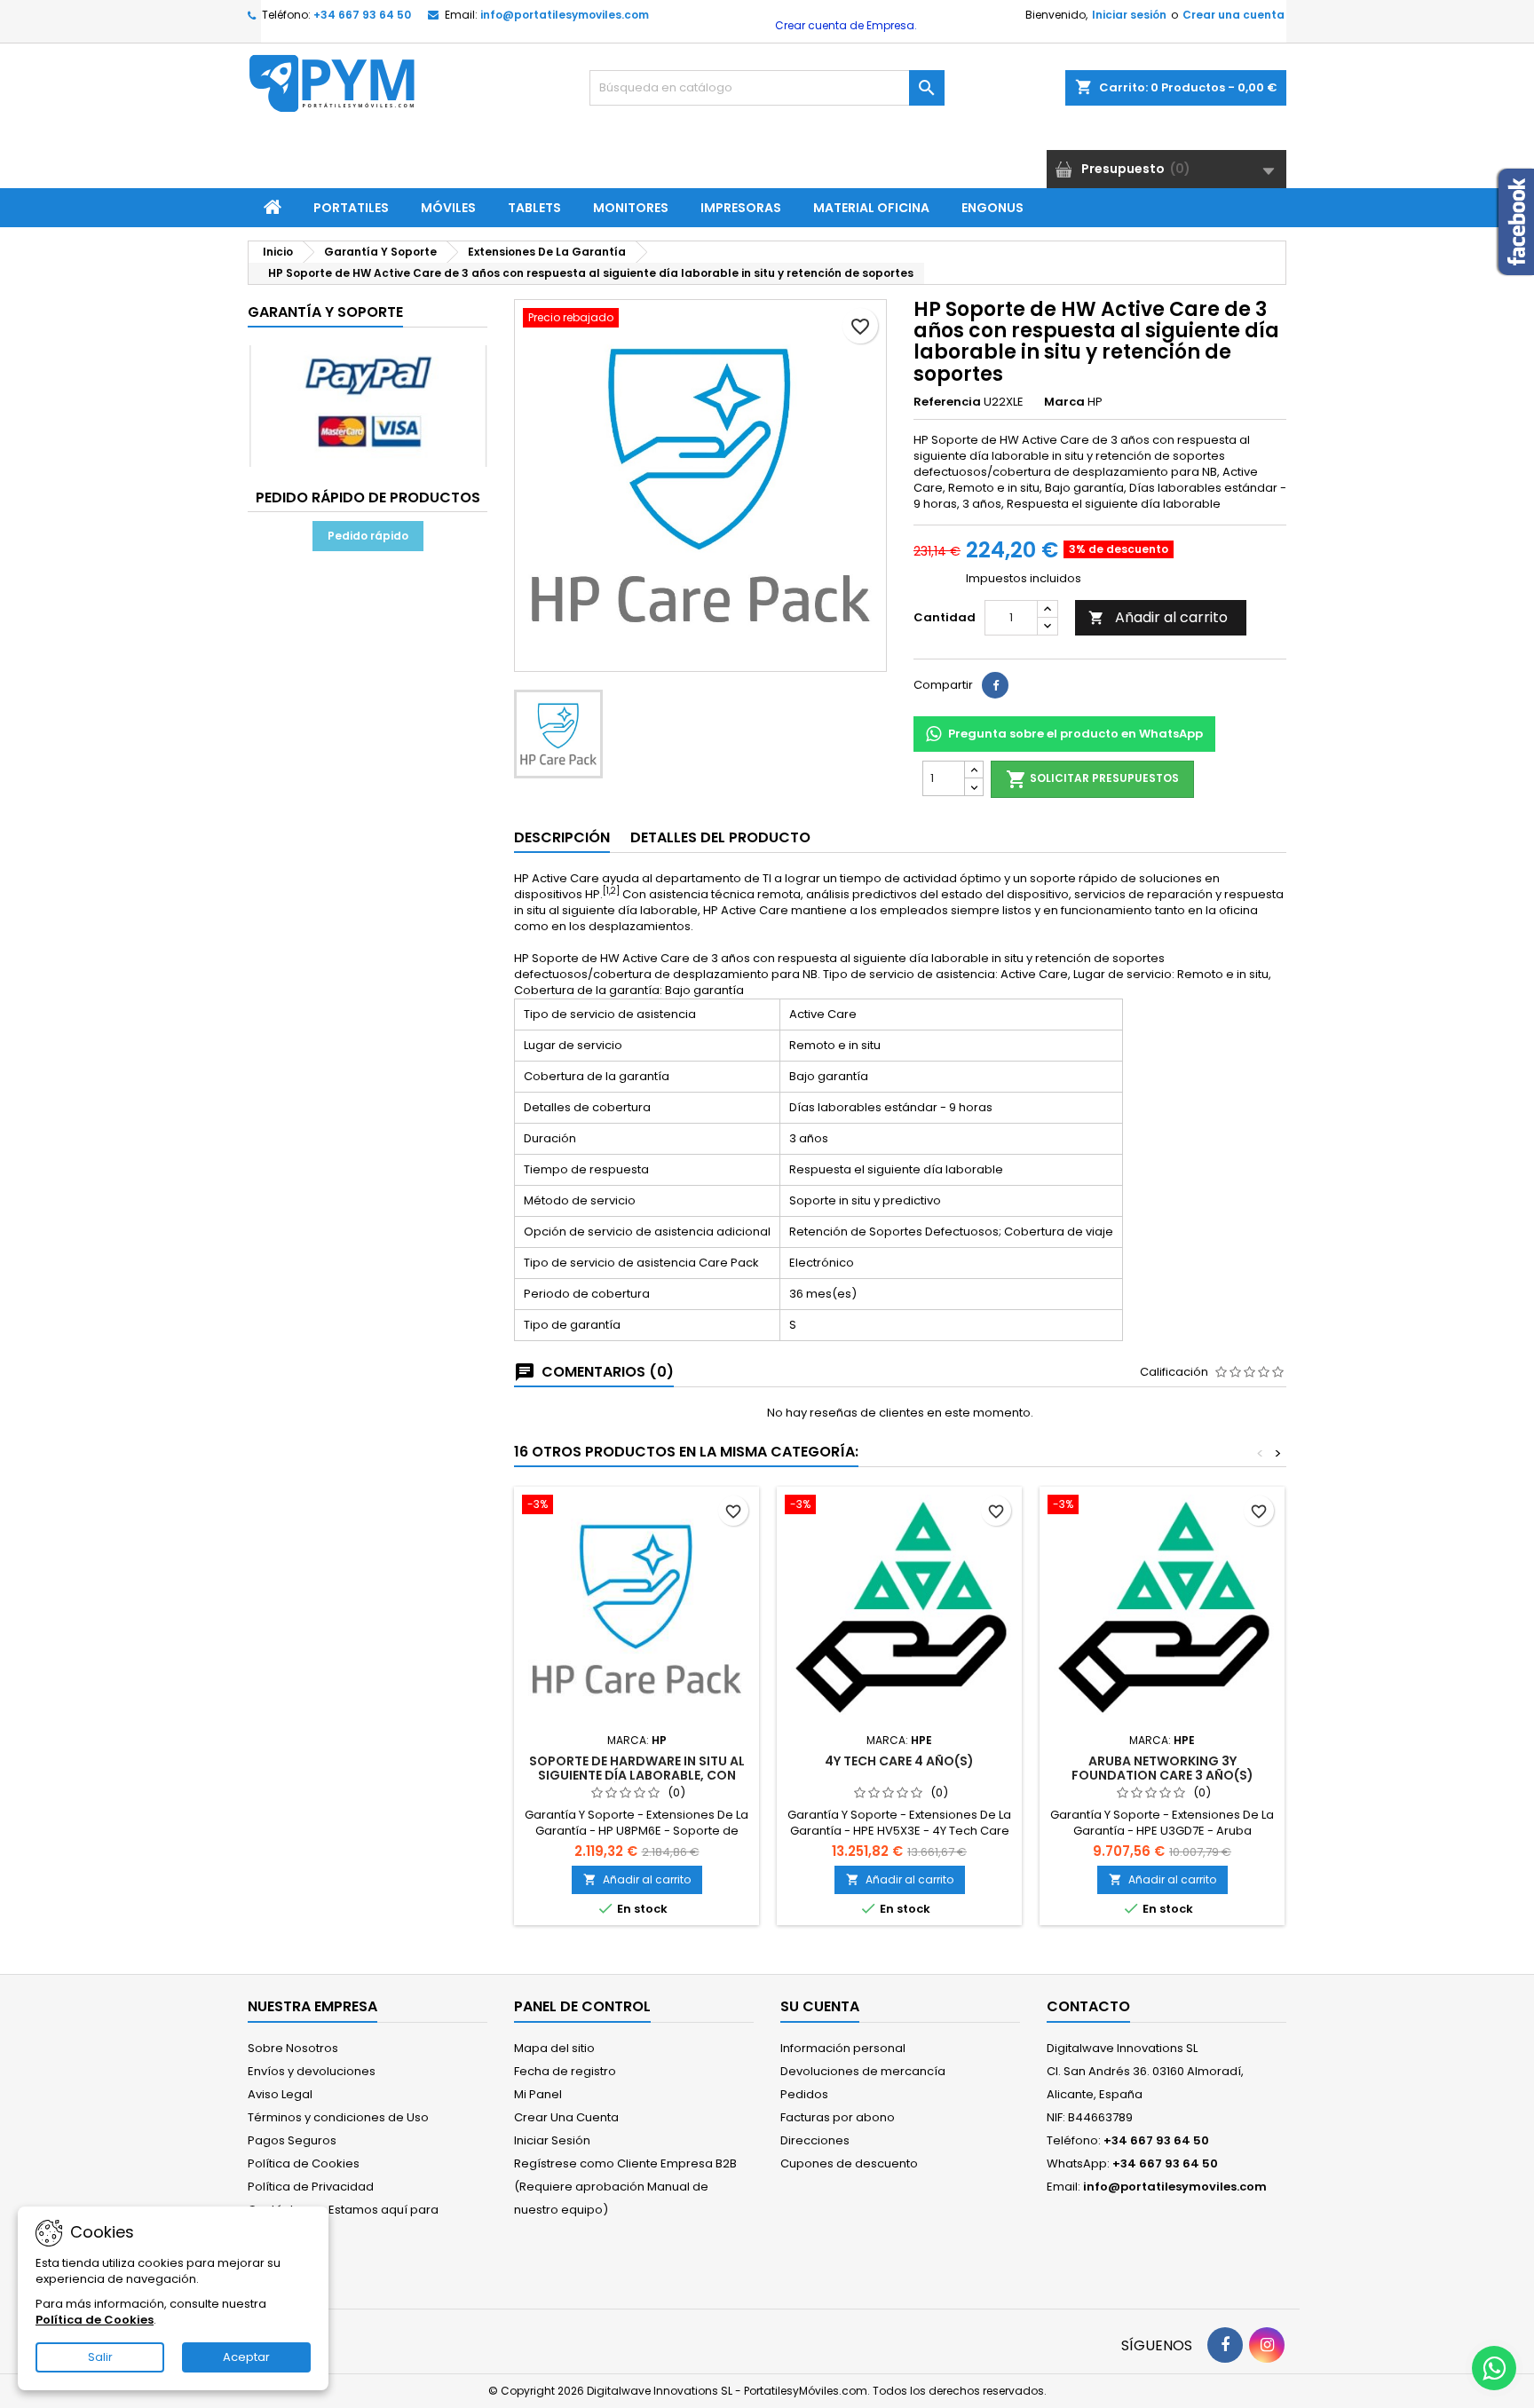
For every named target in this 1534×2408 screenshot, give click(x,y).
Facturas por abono (838, 2117)
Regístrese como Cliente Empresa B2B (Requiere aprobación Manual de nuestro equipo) (625, 2187)
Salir (100, 2357)
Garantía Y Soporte (325, 312)
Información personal (843, 2048)
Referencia (947, 402)
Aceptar (246, 2357)
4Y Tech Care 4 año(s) (899, 1761)
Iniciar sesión (1129, 15)
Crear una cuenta (1234, 15)
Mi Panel (538, 2094)
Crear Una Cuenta (566, 2117)
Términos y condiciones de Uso (338, 2117)
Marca (1064, 402)
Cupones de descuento (849, 2163)
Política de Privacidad (311, 2187)
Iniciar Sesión (552, 2140)
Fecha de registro (565, 2071)
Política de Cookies (304, 2163)
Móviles (448, 208)
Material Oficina (871, 208)
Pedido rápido (368, 536)
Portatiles (351, 208)
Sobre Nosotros (293, 2048)
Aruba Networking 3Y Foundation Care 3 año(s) (1162, 1768)
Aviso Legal (280, 2094)
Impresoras (741, 208)
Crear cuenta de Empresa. (845, 25)
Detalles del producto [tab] (720, 837)
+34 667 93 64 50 (362, 15)
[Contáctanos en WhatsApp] (1494, 2368)
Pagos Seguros (292, 2140)
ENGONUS (992, 208)
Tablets (534, 208)
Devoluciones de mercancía (863, 2071)
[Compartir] (995, 685)
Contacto (1088, 2006)
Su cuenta (820, 2006)
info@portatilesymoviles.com (565, 15)
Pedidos (804, 2094)
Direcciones (815, 2140)
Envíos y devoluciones (312, 2071)
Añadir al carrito (1158, 617)
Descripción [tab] (562, 837)
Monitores (631, 208)
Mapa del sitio (554, 2048)
